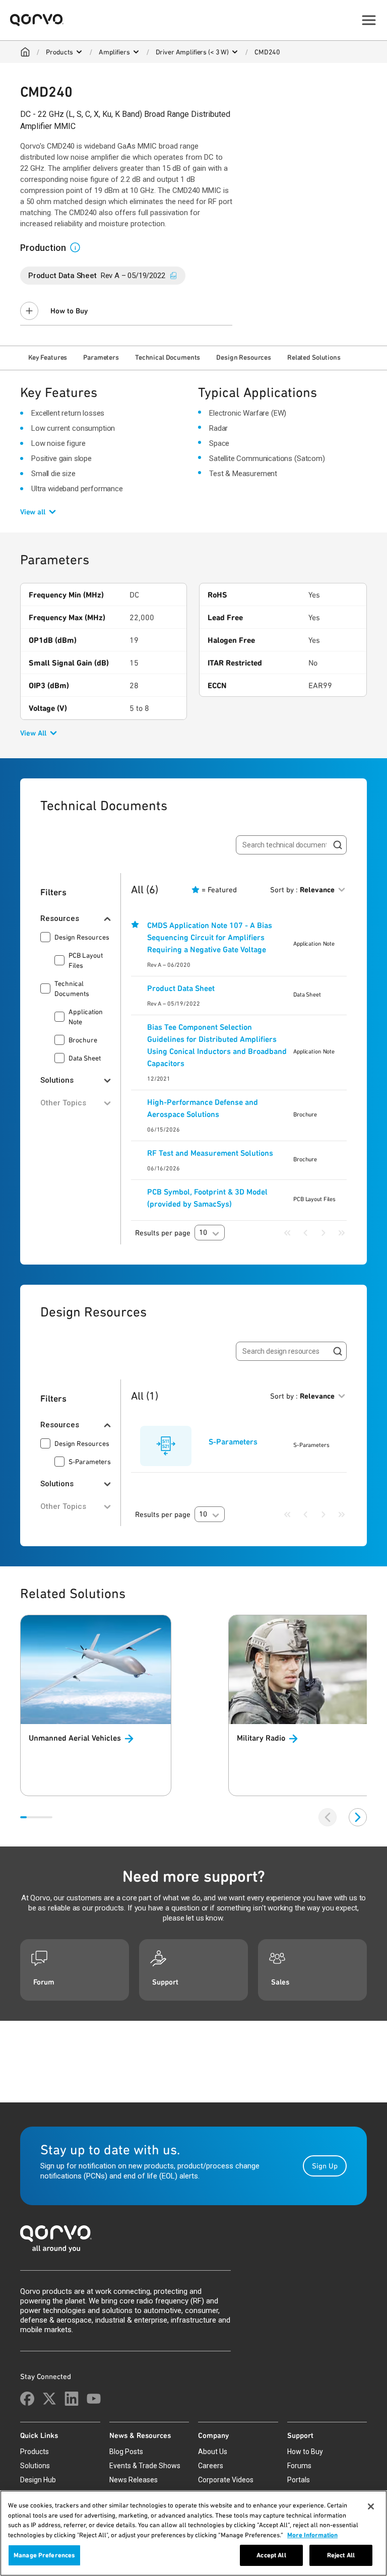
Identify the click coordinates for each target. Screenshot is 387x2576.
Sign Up (325, 2166)
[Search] (338, 845)
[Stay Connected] (27, 2399)
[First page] (287, 1233)
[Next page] (324, 1233)
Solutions (35, 2466)
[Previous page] (305, 1233)
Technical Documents (168, 357)
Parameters (101, 357)
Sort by (302, 890)
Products (59, 52)
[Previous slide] (328, 1817)
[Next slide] (358, 1817)
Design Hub (38, 2480)
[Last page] (342, 1233)
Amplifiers (114, 52)
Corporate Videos (226, 2480)
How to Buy (69, 311)
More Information (312, 2535)
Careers (211, 2466)
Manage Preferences (44, 2555)
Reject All (341, 2555)
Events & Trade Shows (145, 2466)
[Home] (25, 52)
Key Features (48, 357)
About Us (213, 2452)
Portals (299, 2480)
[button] (79, 247)
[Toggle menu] (369, 20)
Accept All (271, 2555)
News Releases (134, 2480)
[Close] (371, 2506)
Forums (299, 2466)
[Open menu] (79, 52)
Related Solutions (314, 357)
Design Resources (244, 357)
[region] (193, 2533)
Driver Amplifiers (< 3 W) (192, 52)
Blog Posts (126, 2452)
